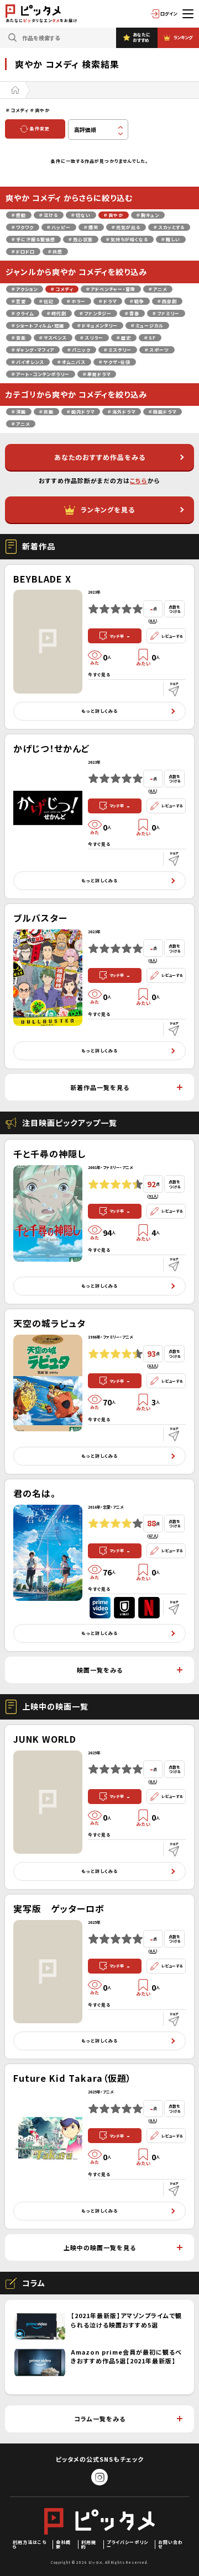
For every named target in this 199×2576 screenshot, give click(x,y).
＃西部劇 (167, 301)
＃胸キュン (148, 215)
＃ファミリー (166, 313)
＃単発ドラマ (97, 374)
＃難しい (171, 239)
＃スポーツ (157, 350)
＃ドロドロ (23, 252)
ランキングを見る (108, 509)
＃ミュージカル (147, 326)
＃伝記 (46, 301)
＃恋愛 (19, 301)
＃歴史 (124, 338)
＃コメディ (62, 289)
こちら (139, 480)
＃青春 (132, 313)
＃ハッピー (59, 227)
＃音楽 (19, 338)
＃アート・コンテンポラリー (41, 374)
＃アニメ (158, 289)
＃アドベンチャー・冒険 (111, 289)
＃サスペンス (53, 338)
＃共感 (55, 252)
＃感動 (19, 215)
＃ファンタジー (96, 313)
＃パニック (79, 350)
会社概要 (63, 2544)
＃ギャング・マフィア (33, 350)
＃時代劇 (57, 313)
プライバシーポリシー (127, 2544)
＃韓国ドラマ (163, 412)
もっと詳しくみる (99, 711)
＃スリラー (92, 338)
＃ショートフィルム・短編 (38, 326)
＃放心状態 (81, 239)
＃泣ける (49, 215)
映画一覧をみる (100, 1670)
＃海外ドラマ (122, 412)
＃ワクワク (23, 227)
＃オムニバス (72, 362)
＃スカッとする (169, 227)
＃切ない (81, 215)
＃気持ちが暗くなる (127, 239)
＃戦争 (137, 301)
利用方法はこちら (30, 2544)
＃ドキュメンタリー (98, 326)
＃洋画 (19, 412)
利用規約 (89, 2544)
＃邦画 (46, 412)
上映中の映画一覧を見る (100, 2247)
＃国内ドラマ (81, 412)
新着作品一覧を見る (100, 1087)
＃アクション (25, 289)
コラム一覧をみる (100, 2419)
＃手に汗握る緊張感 (33, 239)
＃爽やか (114, 215)
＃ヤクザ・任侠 (115, 362)
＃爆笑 (91, 227)
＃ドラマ (108, 301)
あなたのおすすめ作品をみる (100, 457)
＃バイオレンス (28, 362)
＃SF (150, 338)
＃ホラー (76, 301)
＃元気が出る (126, 227)
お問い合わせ (171, 2544)
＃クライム (23, 313)
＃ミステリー (118, 350)
